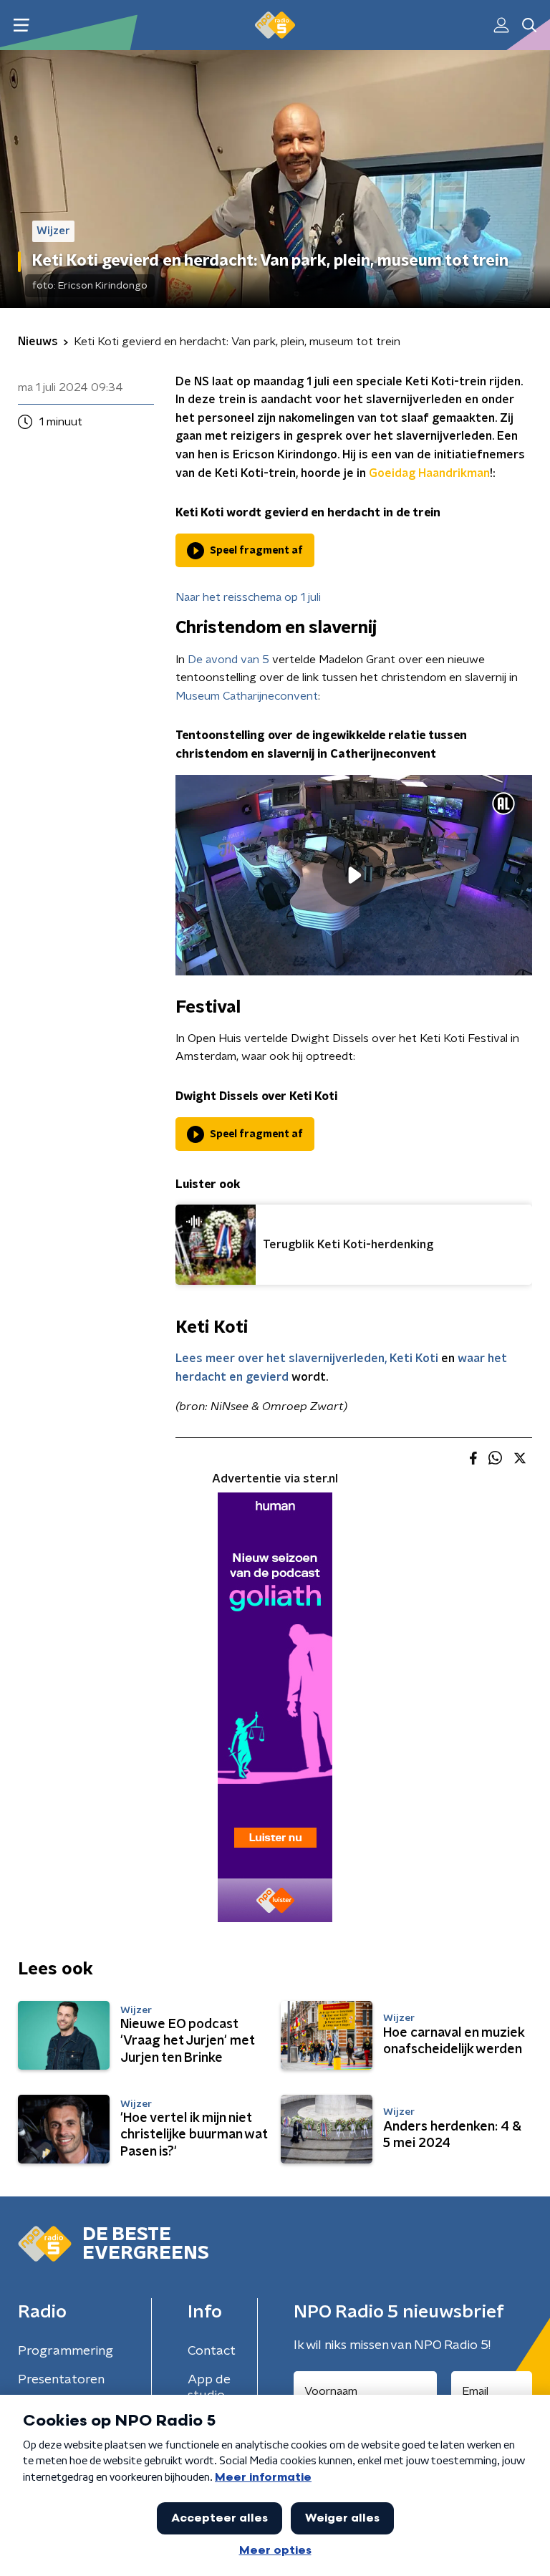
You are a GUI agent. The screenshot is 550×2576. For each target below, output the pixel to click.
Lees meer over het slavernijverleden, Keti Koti (307, 1359)
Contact (212, 2351)
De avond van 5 (228, 660)
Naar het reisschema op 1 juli (248, 597)
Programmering (66, 2351)
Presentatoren (61, 2380)
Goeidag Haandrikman (429, 473)
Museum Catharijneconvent (247, 696)
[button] (21, 25)
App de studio (209, 2388)
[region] (354, 875)
